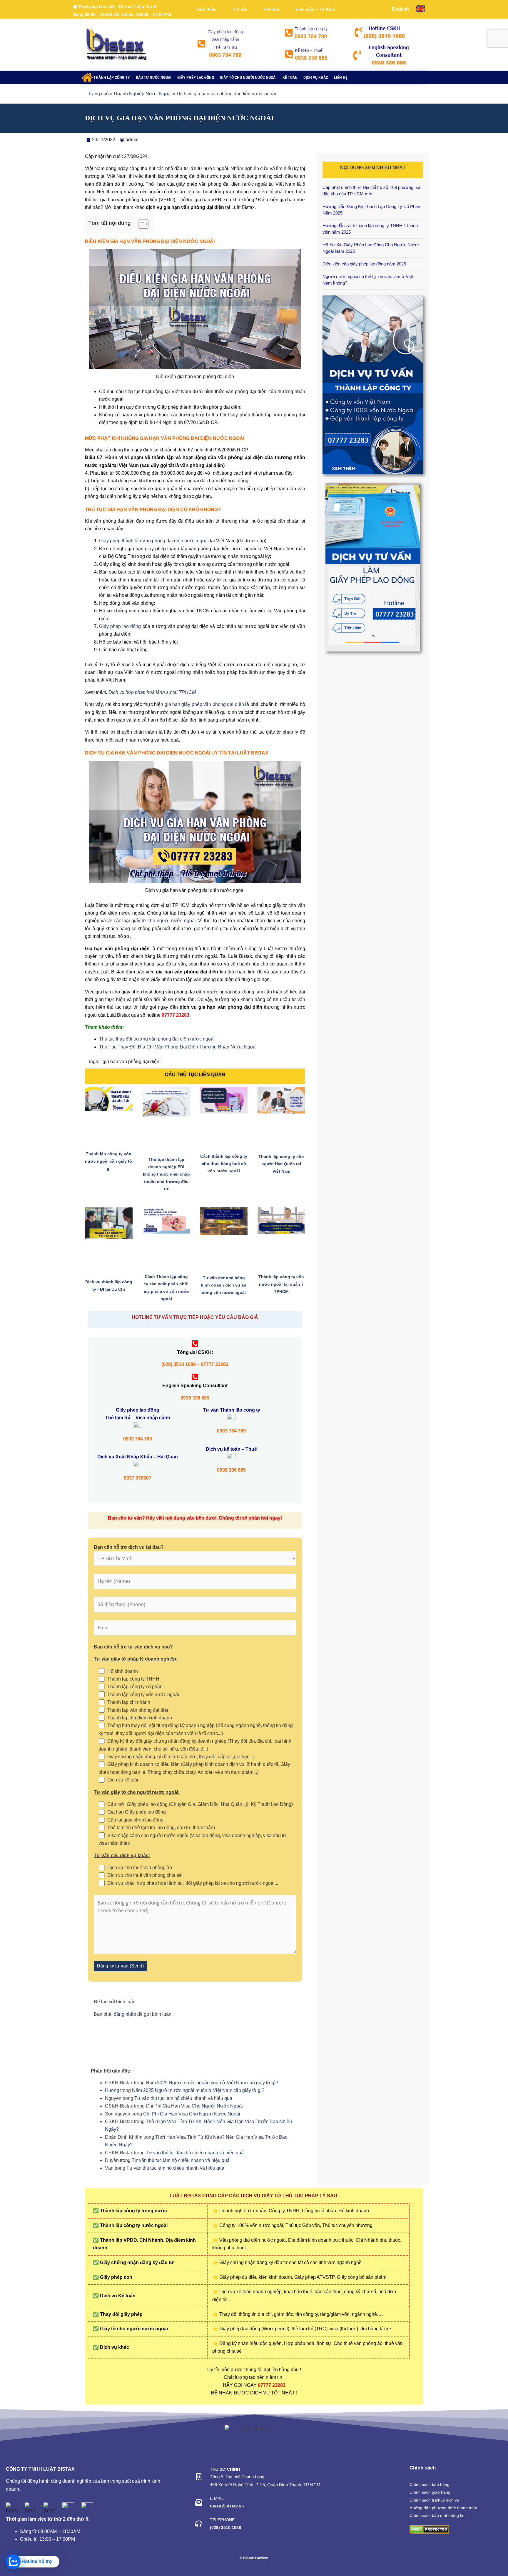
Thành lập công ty (112, 77)
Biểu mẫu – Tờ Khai (315, 9)
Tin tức (240, 9)
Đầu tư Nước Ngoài (154, 77)
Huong (112, 2090)
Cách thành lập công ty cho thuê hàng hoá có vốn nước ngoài (224, 1164)
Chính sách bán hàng (430, 2484)
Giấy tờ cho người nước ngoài (248, 77)
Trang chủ (98, 94)
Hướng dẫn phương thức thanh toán (443, 2508)
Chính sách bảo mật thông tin (437, 2515)
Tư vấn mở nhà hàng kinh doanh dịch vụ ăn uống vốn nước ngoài (224, 1285)
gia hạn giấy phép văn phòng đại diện (204, 704)
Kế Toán (290, 77)
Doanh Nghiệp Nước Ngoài (143, 94)
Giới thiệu (207, 9)
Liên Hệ (341, 77)
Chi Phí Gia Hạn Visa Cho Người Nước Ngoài (194, 2106)
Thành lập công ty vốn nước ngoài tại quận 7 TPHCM (281, 1284)
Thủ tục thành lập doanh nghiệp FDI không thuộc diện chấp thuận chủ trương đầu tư (166, 1174)
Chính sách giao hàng (430, 2492)
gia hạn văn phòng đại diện (131, 1062)
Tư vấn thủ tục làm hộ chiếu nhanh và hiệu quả (183, 2098)
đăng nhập (125, 2014)
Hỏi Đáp (271, 9)
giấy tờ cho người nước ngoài (163, 921)
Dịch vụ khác (316, 77)
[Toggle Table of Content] (140, 224)
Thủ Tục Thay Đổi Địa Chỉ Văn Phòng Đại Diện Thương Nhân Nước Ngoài (178, 1047)
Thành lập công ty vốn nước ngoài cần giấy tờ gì (109, 1161)
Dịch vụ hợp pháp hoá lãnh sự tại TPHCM (152, 692)
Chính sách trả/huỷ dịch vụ (434, 2500)
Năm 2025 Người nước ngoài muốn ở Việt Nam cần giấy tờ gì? (212, 2083)
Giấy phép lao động (196, 77)
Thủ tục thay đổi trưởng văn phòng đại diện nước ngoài (157, 1039)
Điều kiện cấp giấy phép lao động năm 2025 (364, 264)
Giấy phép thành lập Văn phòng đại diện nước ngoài (154, 541)
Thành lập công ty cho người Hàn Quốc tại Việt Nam (281, 1164)
